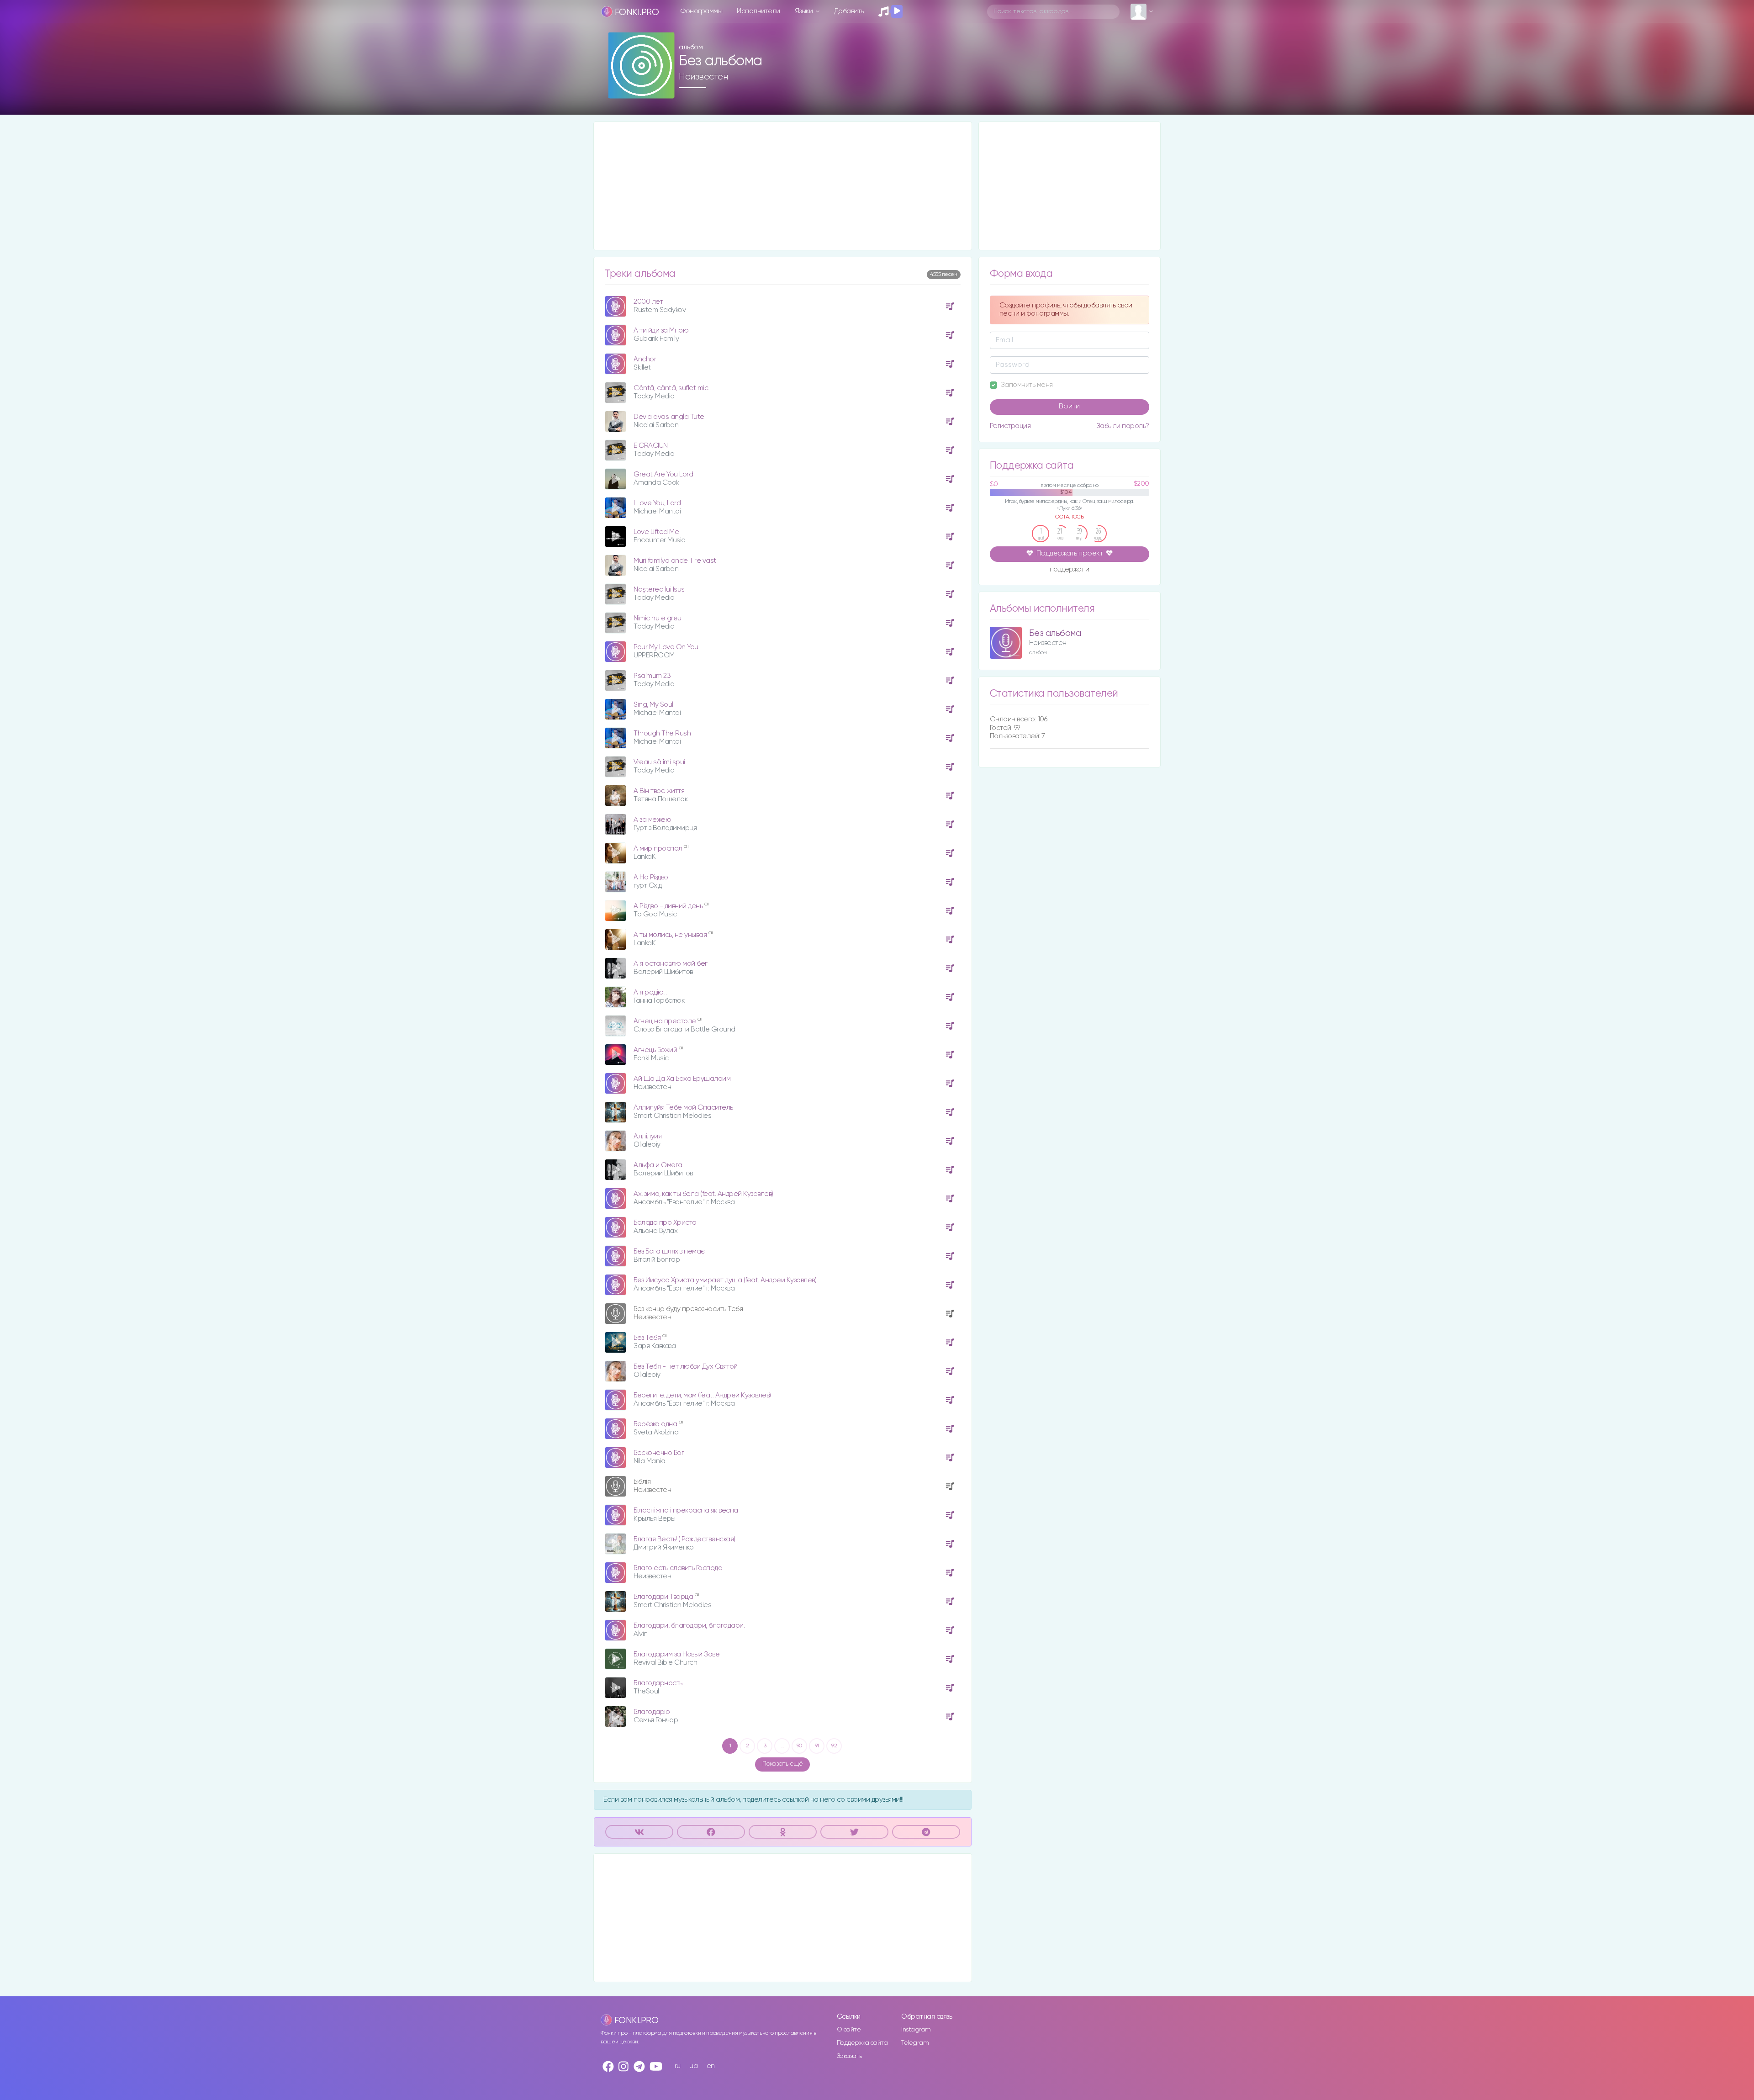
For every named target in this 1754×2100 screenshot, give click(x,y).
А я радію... (650, 992)
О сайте (849, 2030)
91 (817, 1746)
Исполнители (758, 11)
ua (693, 2066)
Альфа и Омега (658, 1165)
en (711, 2066)
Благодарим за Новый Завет (678, 1654)
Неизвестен (703, 77)
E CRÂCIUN (651, 446)
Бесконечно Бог (659, 1453)
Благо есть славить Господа (678, 1568)
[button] (664, 88)
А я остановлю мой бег (671, 964)
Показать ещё (782, 1764)
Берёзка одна (656, 1424)
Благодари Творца (664, 1597)
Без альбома (1055, 633)
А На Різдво (651, 877)
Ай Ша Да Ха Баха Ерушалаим (682, 1079)
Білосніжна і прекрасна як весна (686, 1510)
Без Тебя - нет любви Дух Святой (686, 1367)
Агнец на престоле (666, 1021)
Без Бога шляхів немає (669, 1251)
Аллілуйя (647, 1136)
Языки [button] (805, 11)
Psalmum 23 (652, 676)
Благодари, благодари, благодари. (689, 1626)
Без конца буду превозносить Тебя (688, 1309)
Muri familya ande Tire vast (675, 561)
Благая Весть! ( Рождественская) (684, 1539)
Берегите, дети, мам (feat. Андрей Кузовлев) (702, 1395)
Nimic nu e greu (658, 618)
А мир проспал (659, 849)
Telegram (915, 2043)
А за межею (652, 820)
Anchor (645, 359)
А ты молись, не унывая (671, 935)
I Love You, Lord (657, 503)
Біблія (642, 1482)
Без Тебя (648, 1338)
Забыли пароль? (1123, 426)
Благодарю (652, 1712)
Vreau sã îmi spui (659, 762)
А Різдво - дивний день (669, 906)
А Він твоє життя (659, 791)
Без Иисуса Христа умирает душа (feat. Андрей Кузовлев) (725, 1280)
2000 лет (648, 302)
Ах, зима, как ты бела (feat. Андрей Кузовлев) (703, 1194)
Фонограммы (701, 11)
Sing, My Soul (653, 705)
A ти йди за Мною (661, 331)
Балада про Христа (665, 1223)
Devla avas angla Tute (669, 417)
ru (678, 2066)
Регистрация (1010, 426)
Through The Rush (662, 733)
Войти (1069, 407)
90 (800, 1746)
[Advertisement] (783, 186)
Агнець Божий (656, 1050)
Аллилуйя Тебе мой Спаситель (683, 1108)
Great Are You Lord (663, 474)
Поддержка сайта (862, 2043)
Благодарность (658, 1683)
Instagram (916, 2030)
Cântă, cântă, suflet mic (671, 388)
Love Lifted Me (656, 532)
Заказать (849, 2056)
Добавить (849, 11)
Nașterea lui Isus (659, 590)
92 (834, 1746)
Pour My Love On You (666, 647)
